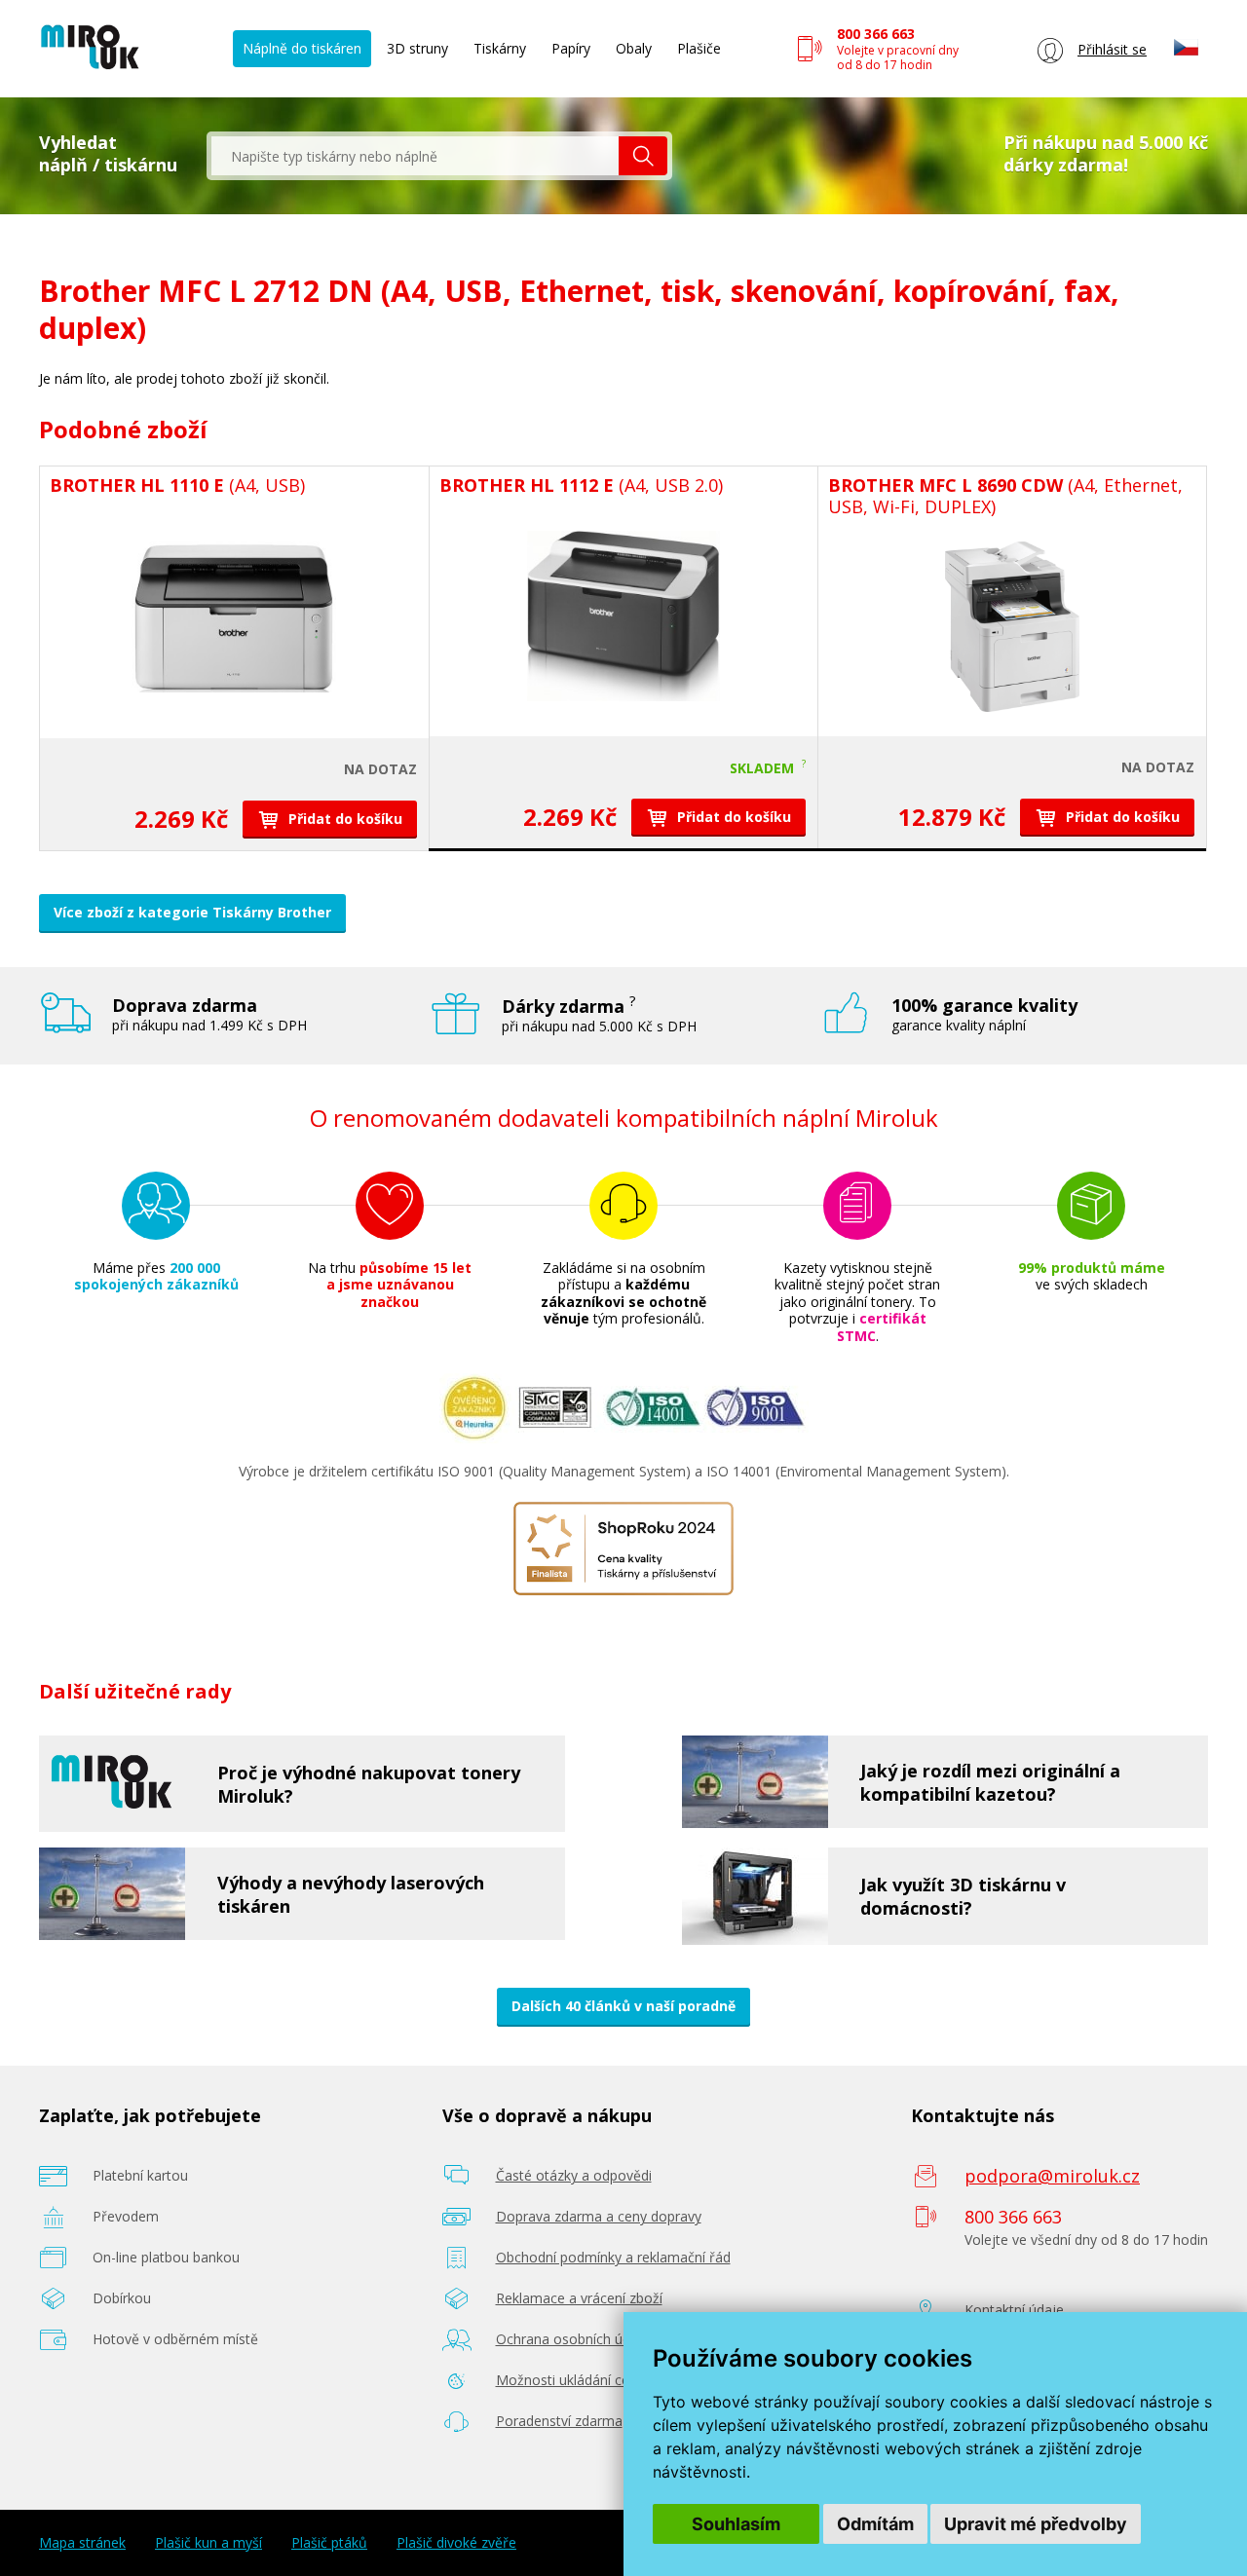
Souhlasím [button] (736, 2524)
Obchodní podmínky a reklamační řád (613, 2257)
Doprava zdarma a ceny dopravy (599, 2216)
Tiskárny (500, 48)
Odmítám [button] (875, 2524)
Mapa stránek (82, 2543)
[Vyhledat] (643, 156)
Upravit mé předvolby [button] (1036, 2524)
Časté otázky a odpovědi (574, 2175)
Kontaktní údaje (1014, 2310)
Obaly (634, 48)
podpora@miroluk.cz (1052, 2176)
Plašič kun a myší (208, 2543)
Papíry (571, 48)
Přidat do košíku (343, 819)
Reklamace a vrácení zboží (579, 2298)
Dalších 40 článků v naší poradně (623, 2006)
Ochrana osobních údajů (573, 2339)
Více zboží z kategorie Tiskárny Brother (192, 912)
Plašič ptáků (329, 2543)
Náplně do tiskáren (302, 48)
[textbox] (415, 156)
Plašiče (699, 48)
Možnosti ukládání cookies (580, 2380)
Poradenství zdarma (559, 2421)
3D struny (417, 48)
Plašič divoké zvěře (456, 2543)
